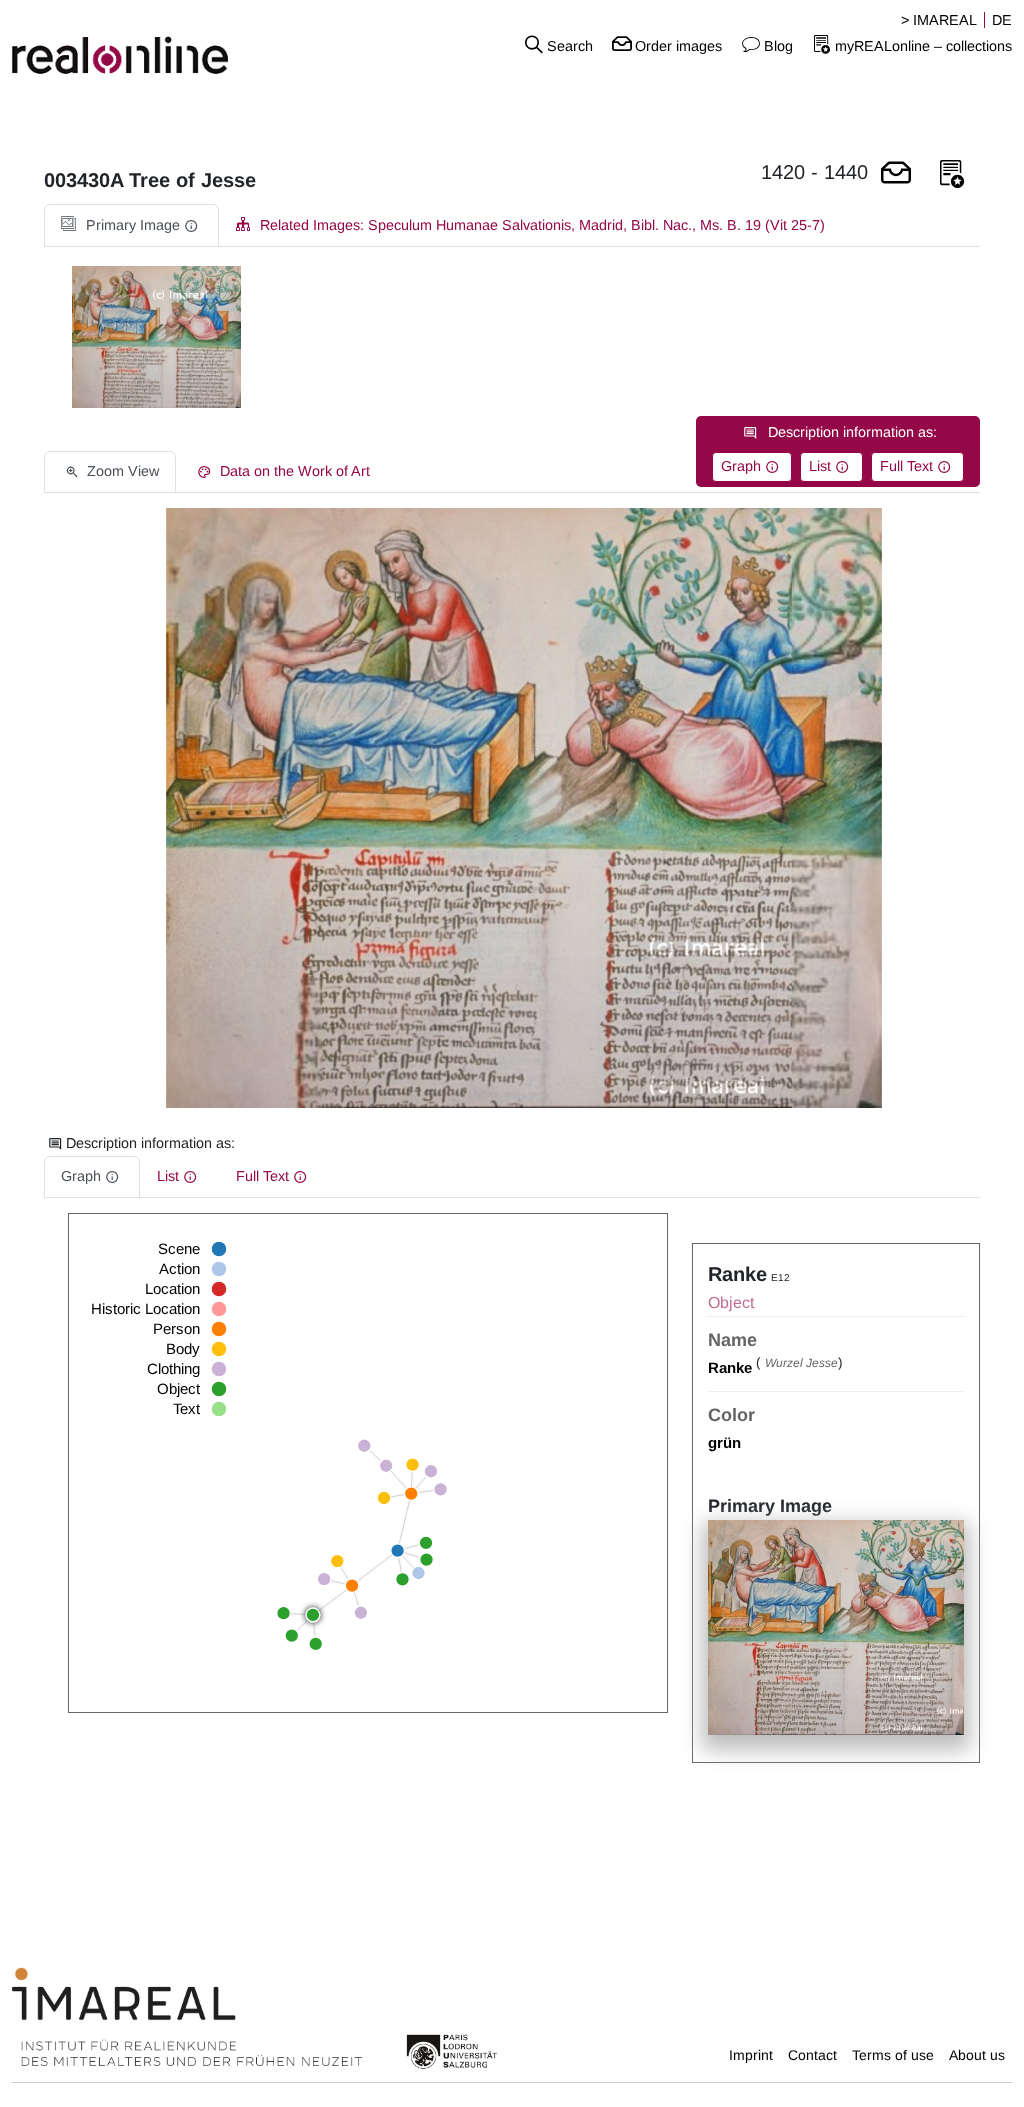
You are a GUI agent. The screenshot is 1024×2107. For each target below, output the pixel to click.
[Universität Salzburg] (452, 2050)
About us (977, 2055)
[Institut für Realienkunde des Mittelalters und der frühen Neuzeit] (187, 2018)
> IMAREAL (939, 20)
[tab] (131, 225)
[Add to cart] (896, 174)
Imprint (751, 2055)
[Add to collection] (952, 174)
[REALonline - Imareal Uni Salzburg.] (170, 45)
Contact (812, 2055)
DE (1002, 20)
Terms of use (893, 2055)
